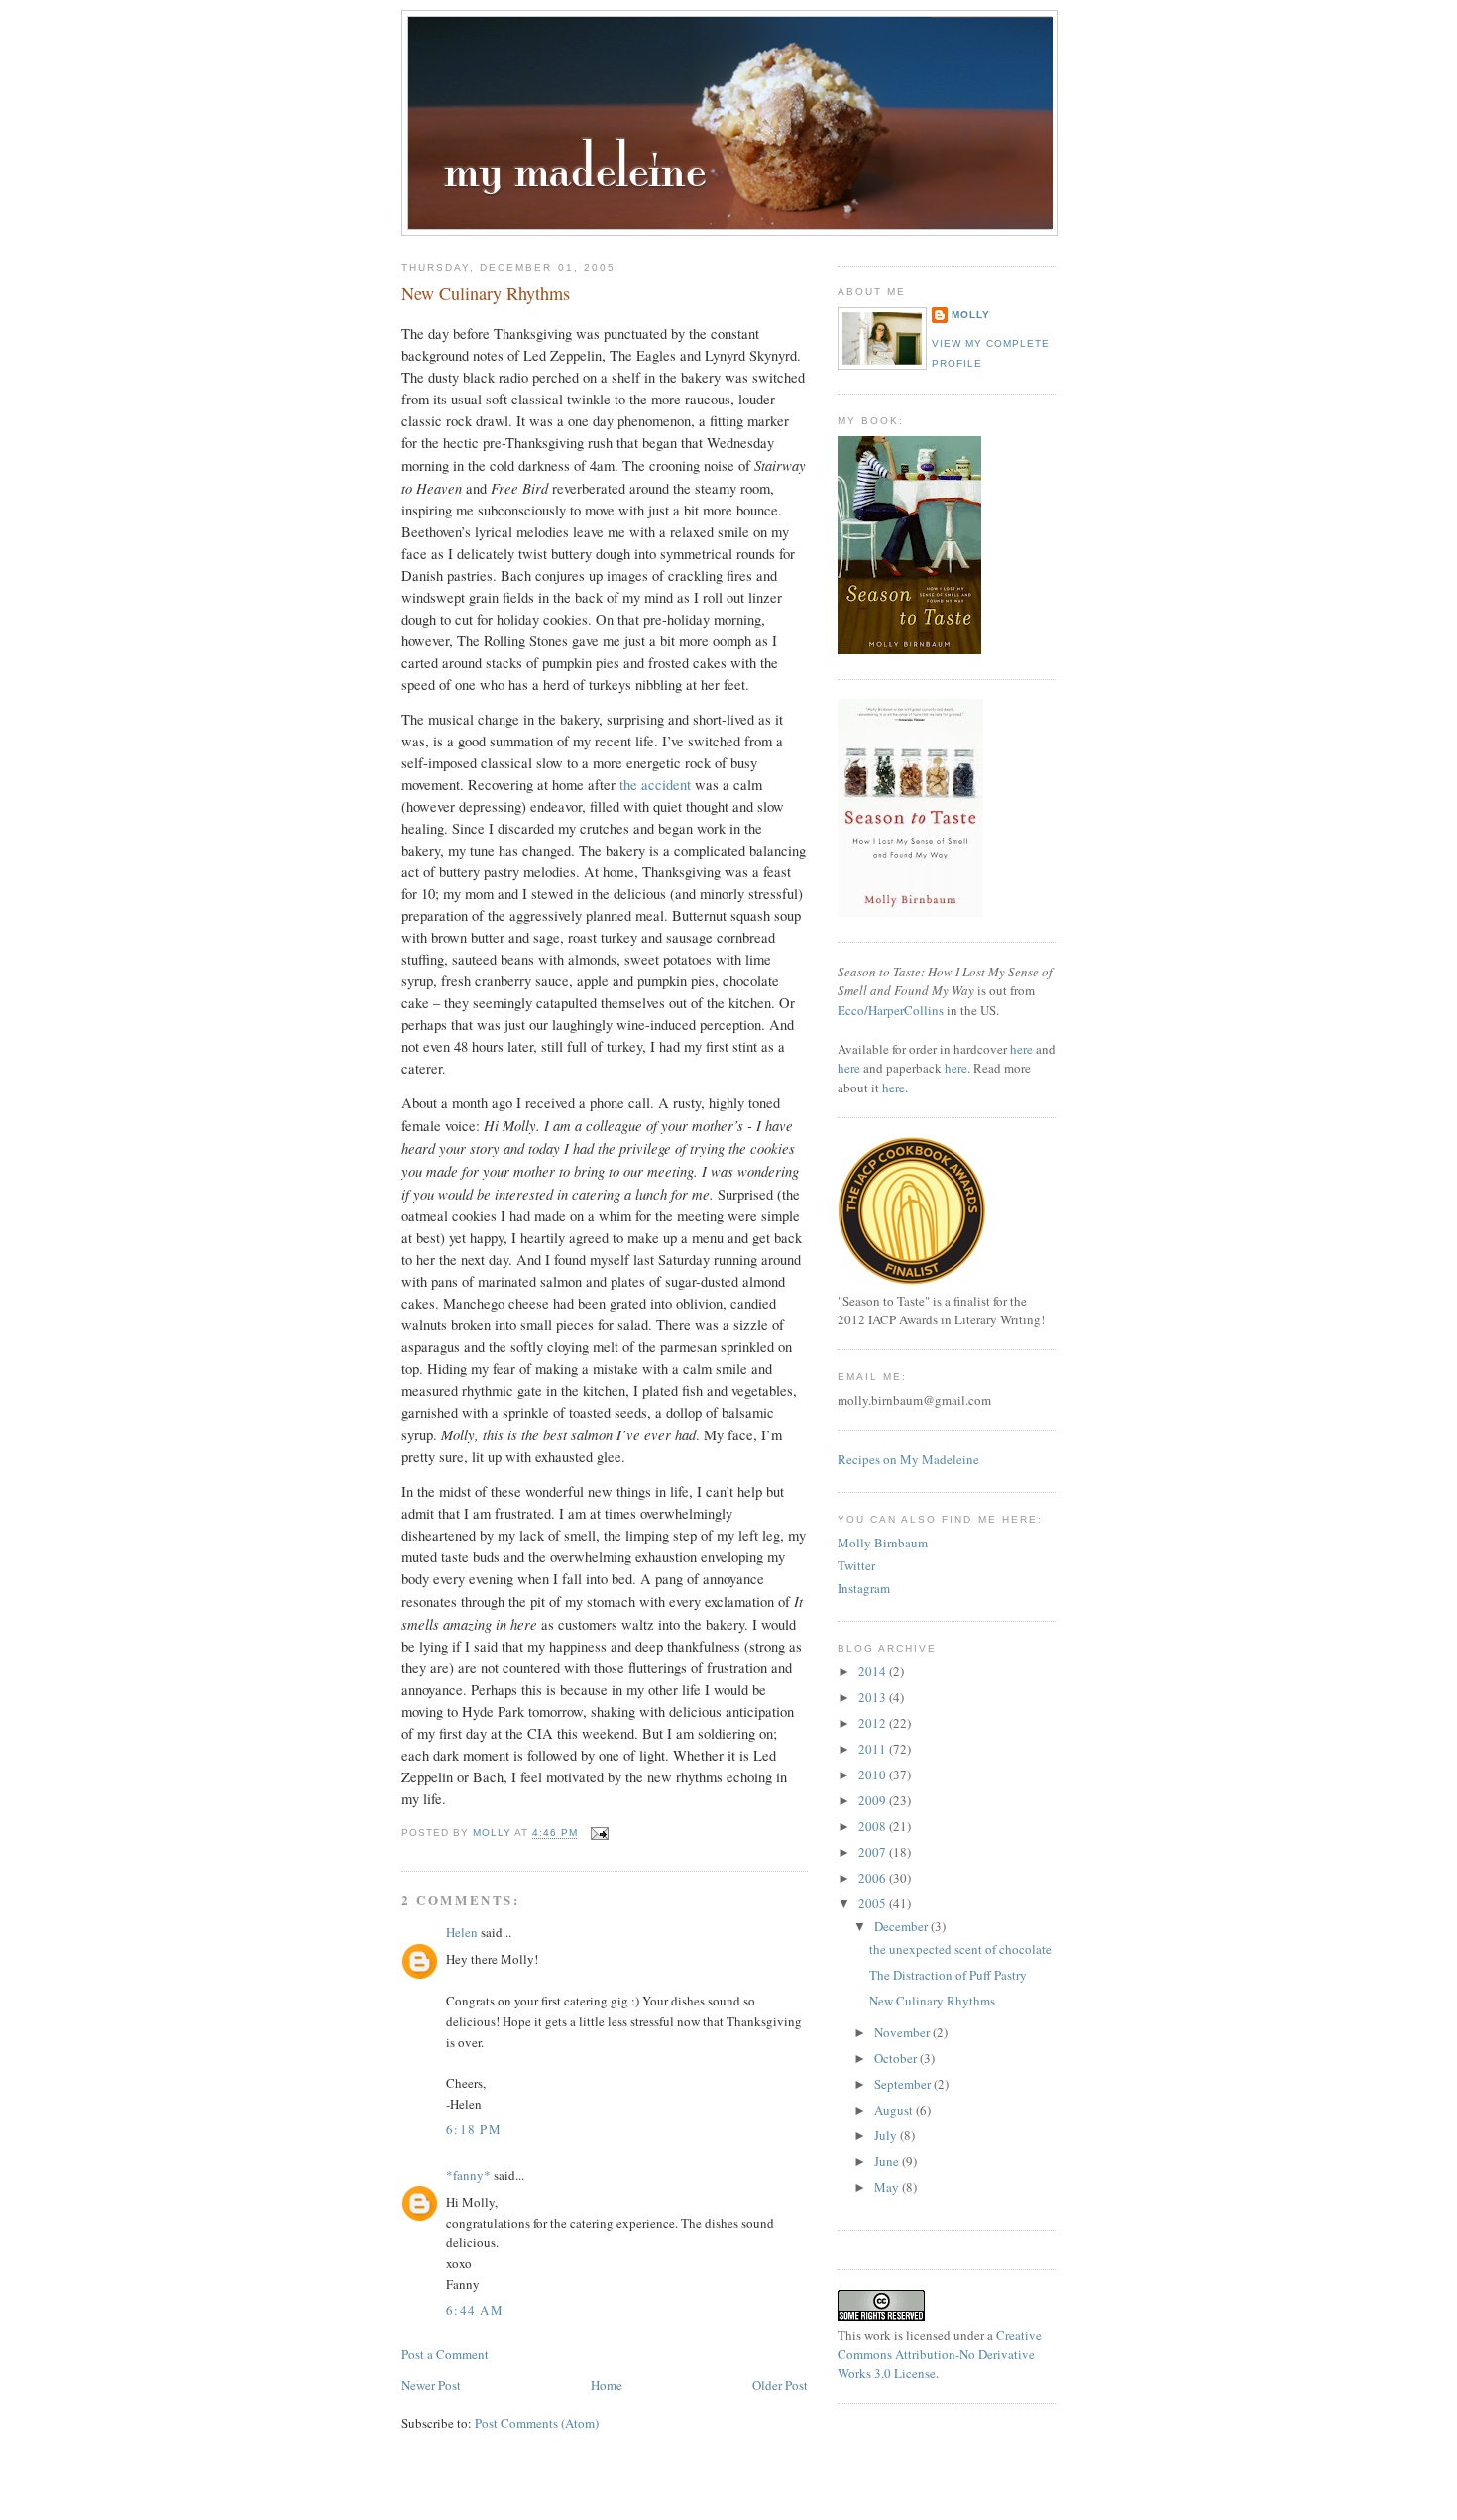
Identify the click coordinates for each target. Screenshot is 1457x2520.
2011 (874, 1749)
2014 (874, 1671)
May (888, 2187)
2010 (874, 1775)
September (904, 2084)
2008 (874, 1826)
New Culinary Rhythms (932, 2001)
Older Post (780, 2385)
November (903, 2032)
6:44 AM (475, 2310)
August (895, 2110)
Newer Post (431, 2385)
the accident (655, 785)
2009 (874, 1800)
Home (607, 2385)
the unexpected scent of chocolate (960, 1949)
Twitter (856, 1565)
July (887, 2135)
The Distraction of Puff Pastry (948, 1975)
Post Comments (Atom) (537, 2423)
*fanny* (468, 2175)
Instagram (864, 1588)
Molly (971, 315)
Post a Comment (445, 2354)
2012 (874, 1723)
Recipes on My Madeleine (908, 1459)
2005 (874, 1903)
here (1021, 1049)
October (897, 2058)
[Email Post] (599, 1833)
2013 (874, 1697)
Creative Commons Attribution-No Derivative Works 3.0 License (940, 2354)
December (902, 1926)
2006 (874, 1878)
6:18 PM (474, 2129)
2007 (874, 1852)
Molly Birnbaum (883, 1543)
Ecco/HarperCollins (891, 1010)
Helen (462, 1932)
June (888, 2161)
